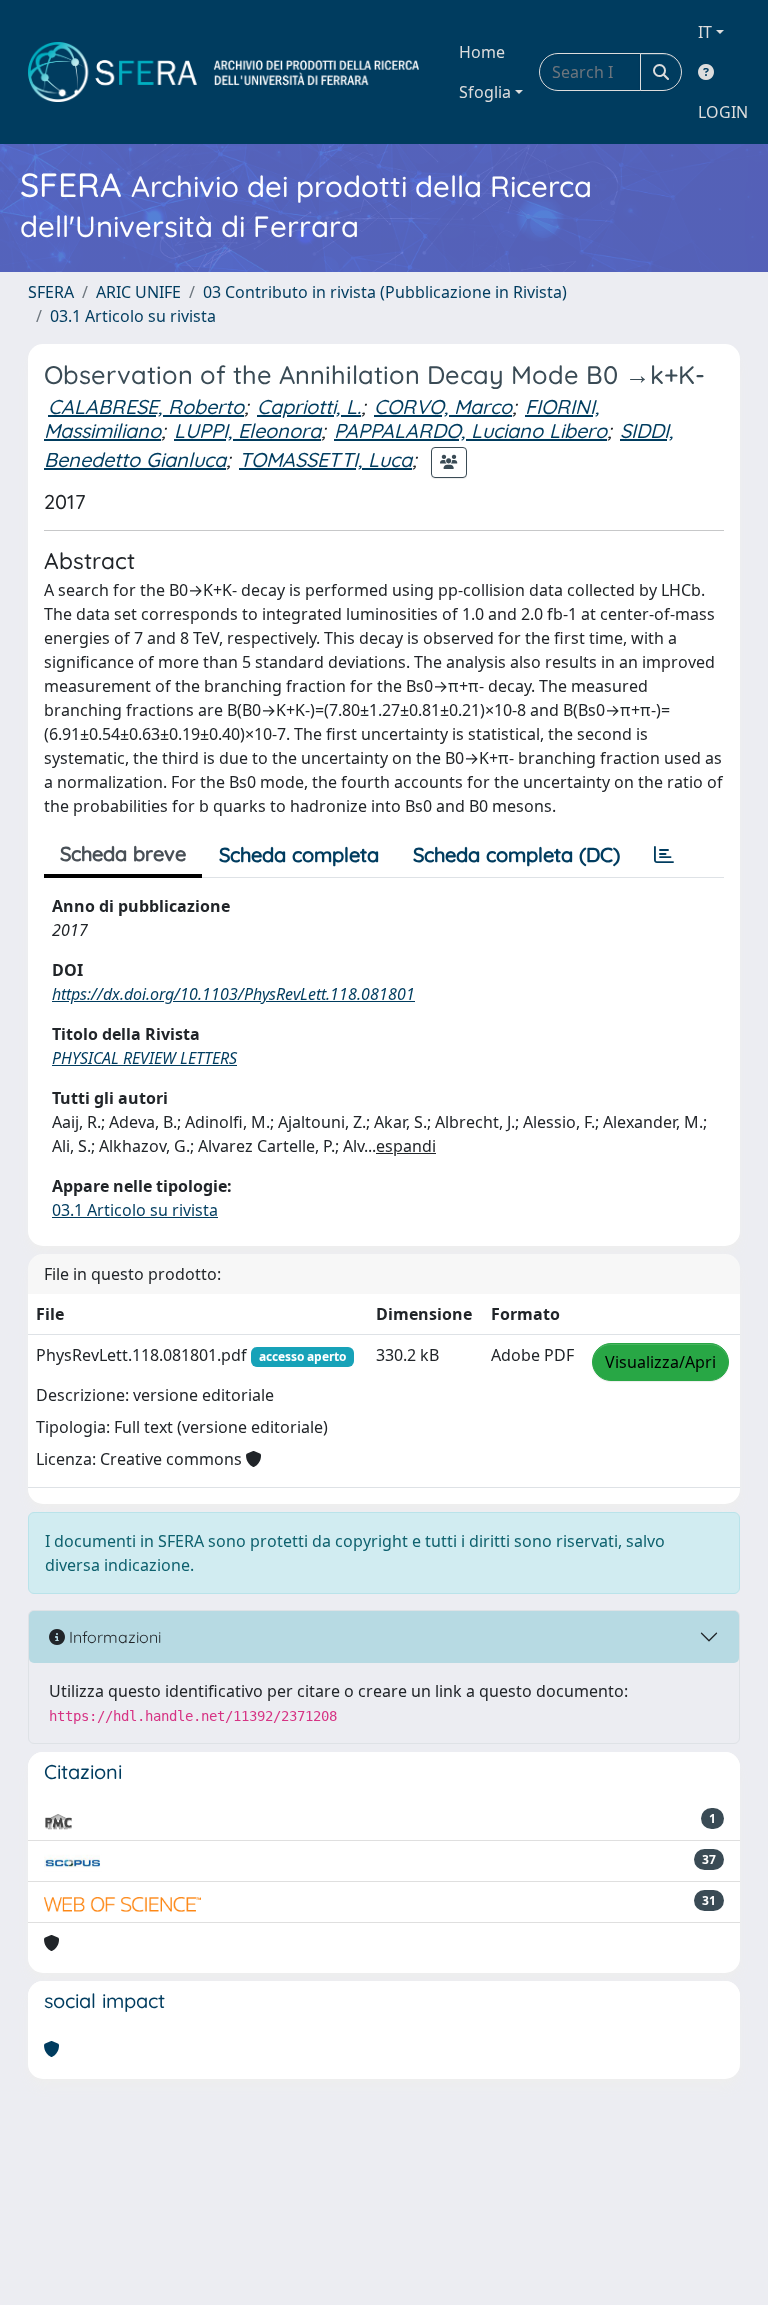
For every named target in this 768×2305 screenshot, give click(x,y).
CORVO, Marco (443, 406)
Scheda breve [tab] (123, 853)
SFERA (51, 292)
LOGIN (723, 112)
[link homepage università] (223, 72)
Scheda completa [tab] (299, 854)
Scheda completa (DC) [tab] (516, 854)
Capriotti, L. (309, 406)
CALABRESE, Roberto (146, 406)
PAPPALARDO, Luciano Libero (470, 430)
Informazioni (113, 1637)
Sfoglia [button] (485, 92)
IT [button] (705, 32)
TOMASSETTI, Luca (325, 459)
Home (482, 52)
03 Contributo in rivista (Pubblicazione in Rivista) (385, 292)
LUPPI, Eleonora (247, 430)
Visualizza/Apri (660, 1362)
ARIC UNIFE (138, 292)
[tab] (664, 855)
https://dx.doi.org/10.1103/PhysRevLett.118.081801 (233, 994)
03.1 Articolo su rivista (133, 316)
